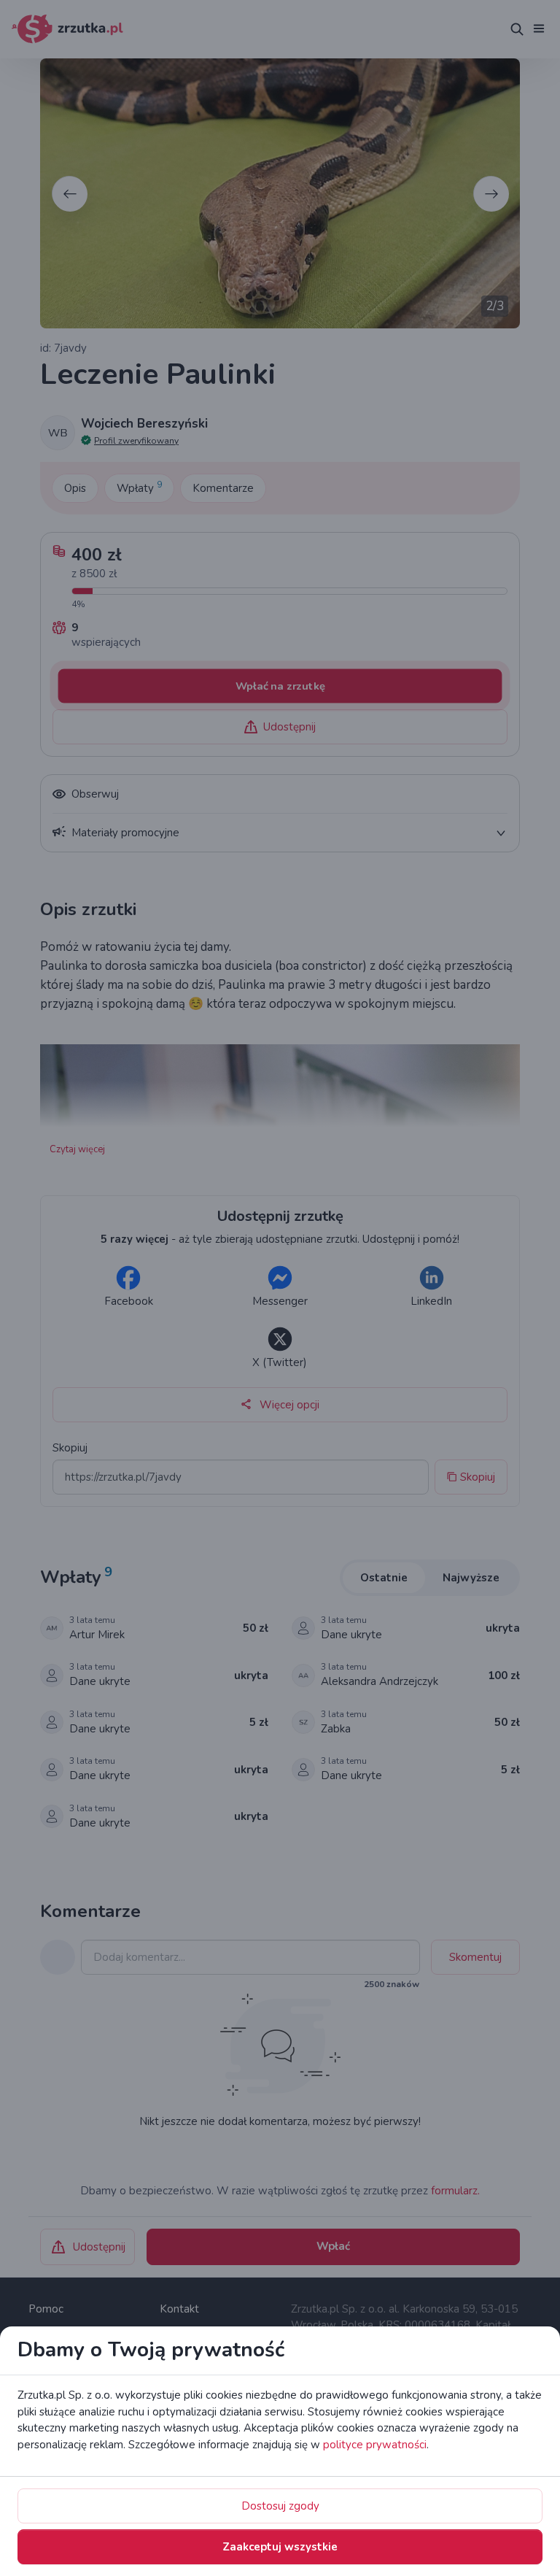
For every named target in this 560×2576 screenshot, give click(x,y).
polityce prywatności (375, 2445)
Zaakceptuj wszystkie (280, 2547)
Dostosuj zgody (280, 2506)
